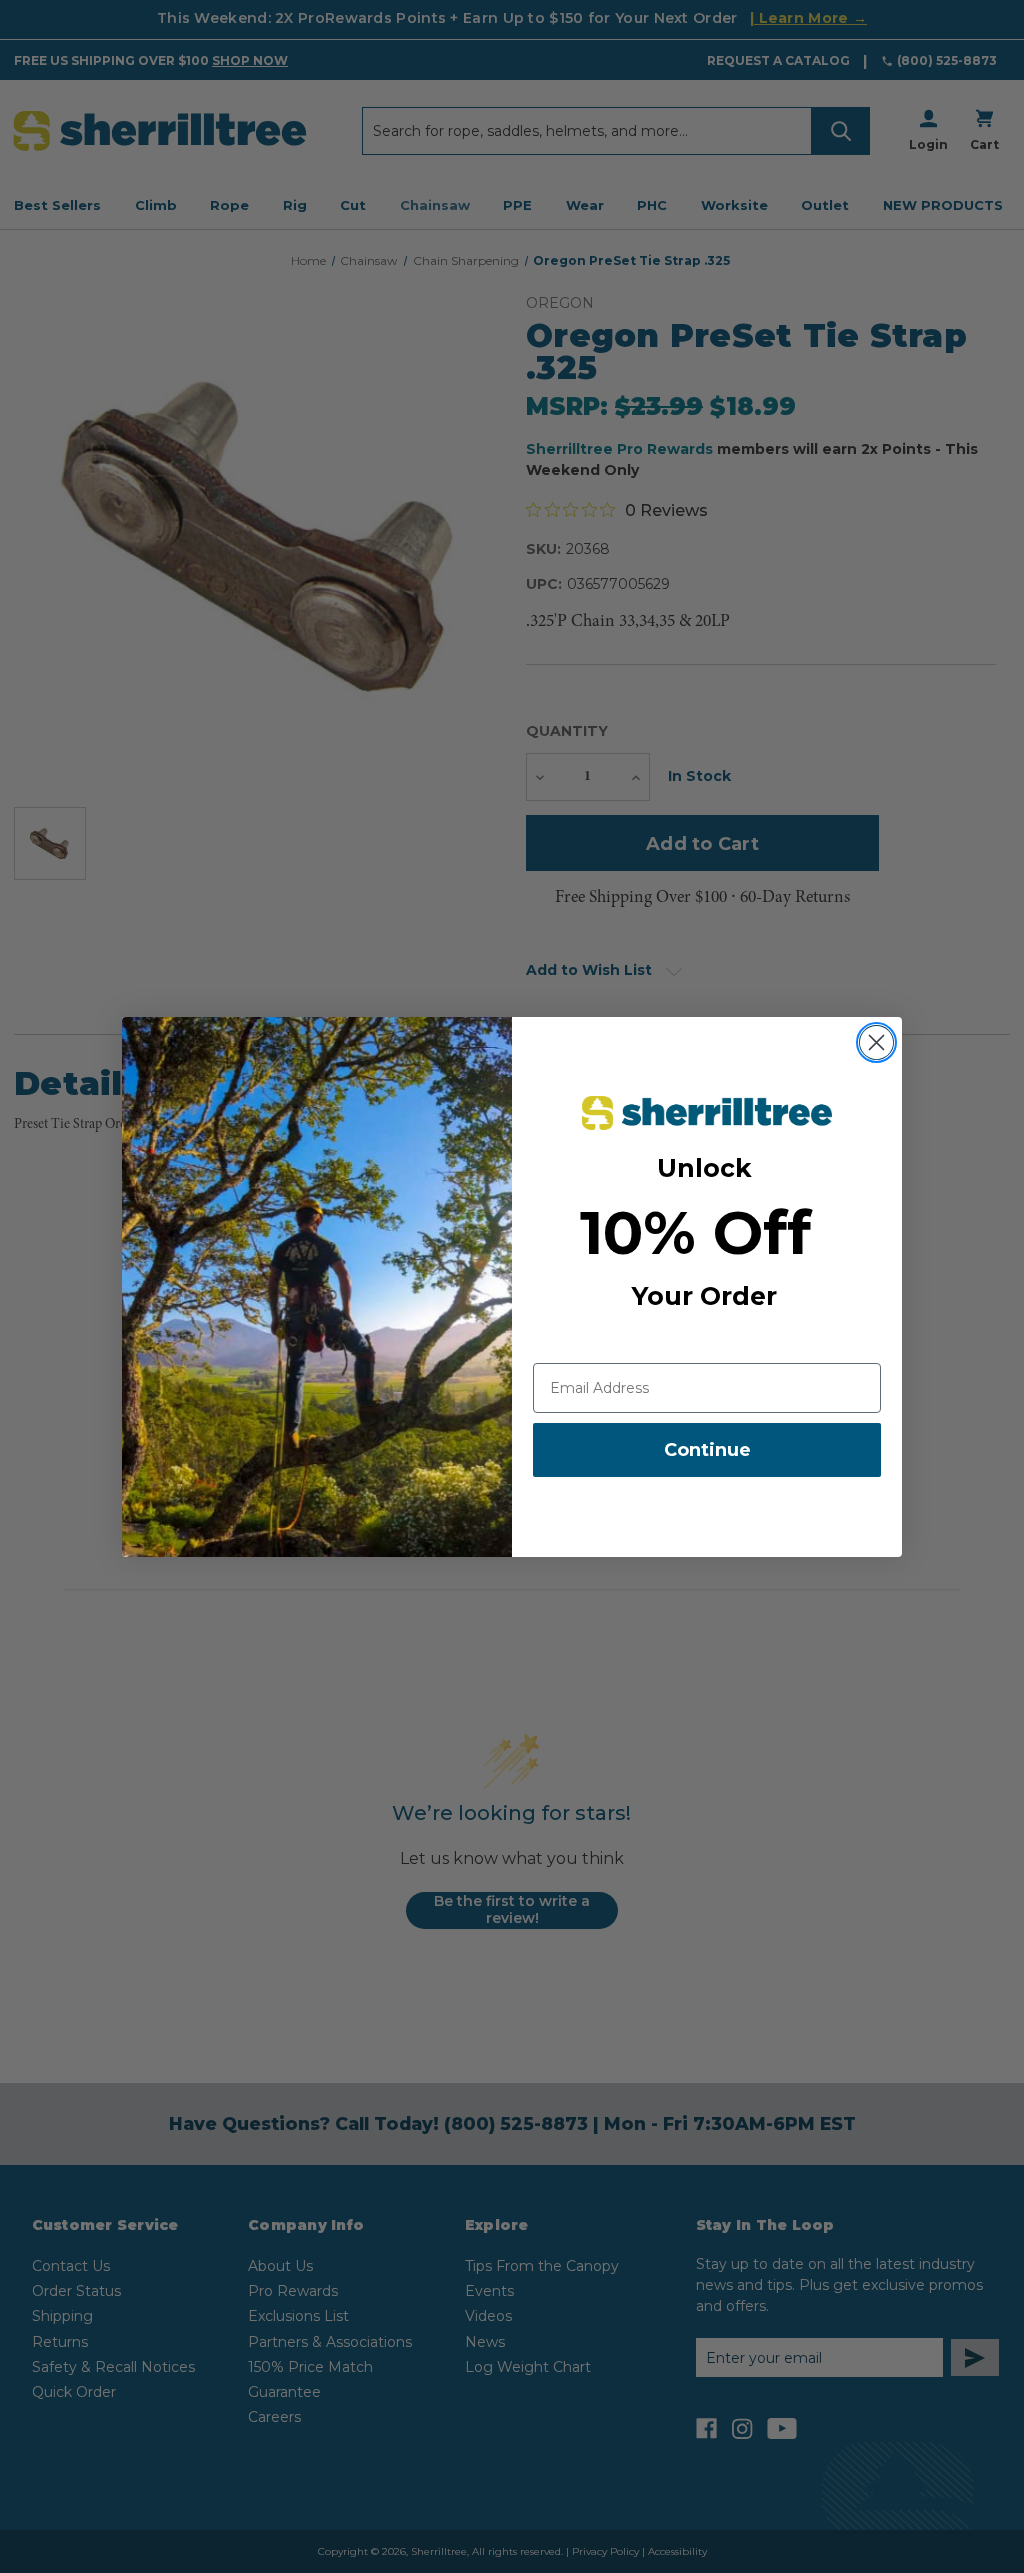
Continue (707, 1450)
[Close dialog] (876, 1042)
